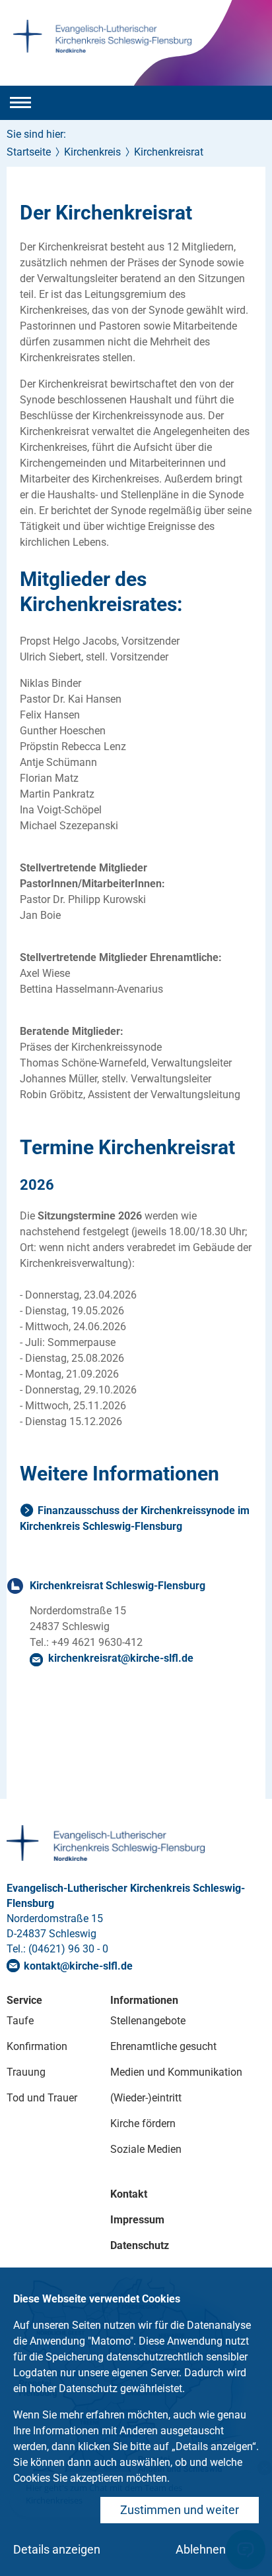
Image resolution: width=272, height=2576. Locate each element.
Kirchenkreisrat (169, 152)
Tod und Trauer (42, 2098)
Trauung (26, 2072)
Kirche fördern (143, 2123)
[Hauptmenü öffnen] (20, 103)
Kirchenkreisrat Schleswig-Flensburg (118, 1586)
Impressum (137, 2220)
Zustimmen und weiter (180, 2510)
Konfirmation (37, 2046)
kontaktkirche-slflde (78, 1966)
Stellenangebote (148, 2021)
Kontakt (129, 2194)
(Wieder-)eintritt (146, 2098)
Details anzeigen (57, 2549)
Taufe (20, 2021)
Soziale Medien (146, 2149)
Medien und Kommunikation (176, 2072)
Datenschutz (140, 2245)
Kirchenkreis (92, 152)
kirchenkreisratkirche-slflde (121, 1658)
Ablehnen (201, 2549)
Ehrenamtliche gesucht (163, 2046)
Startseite (29, 152)
